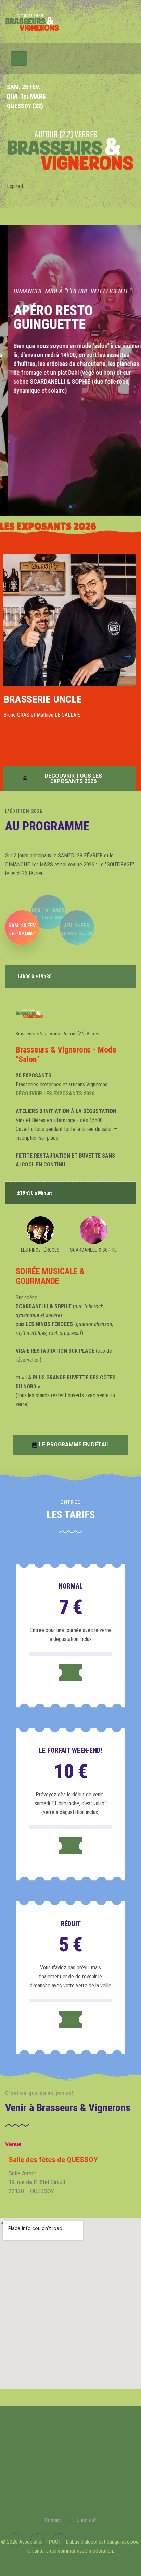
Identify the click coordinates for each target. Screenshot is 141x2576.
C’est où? (87, 2520)
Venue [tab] (13, 2144)
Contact (53, 2520)
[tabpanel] (70, 2177)
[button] (60, 507)
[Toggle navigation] (19, 59)
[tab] (22, 928)
